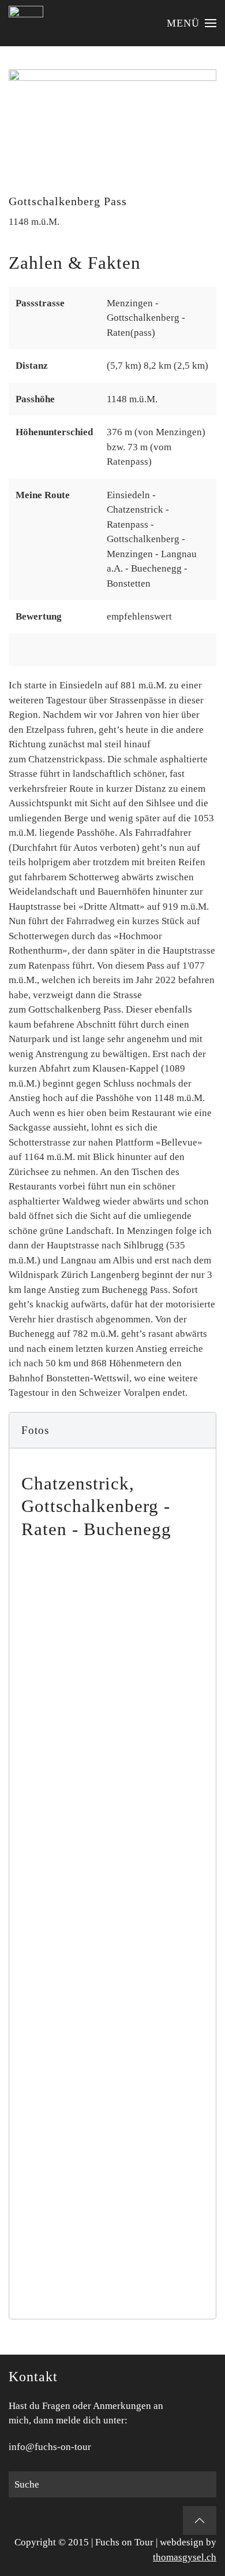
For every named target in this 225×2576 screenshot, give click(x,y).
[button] (192, 23)
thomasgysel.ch (185, 2557)
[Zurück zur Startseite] (26, 23)
